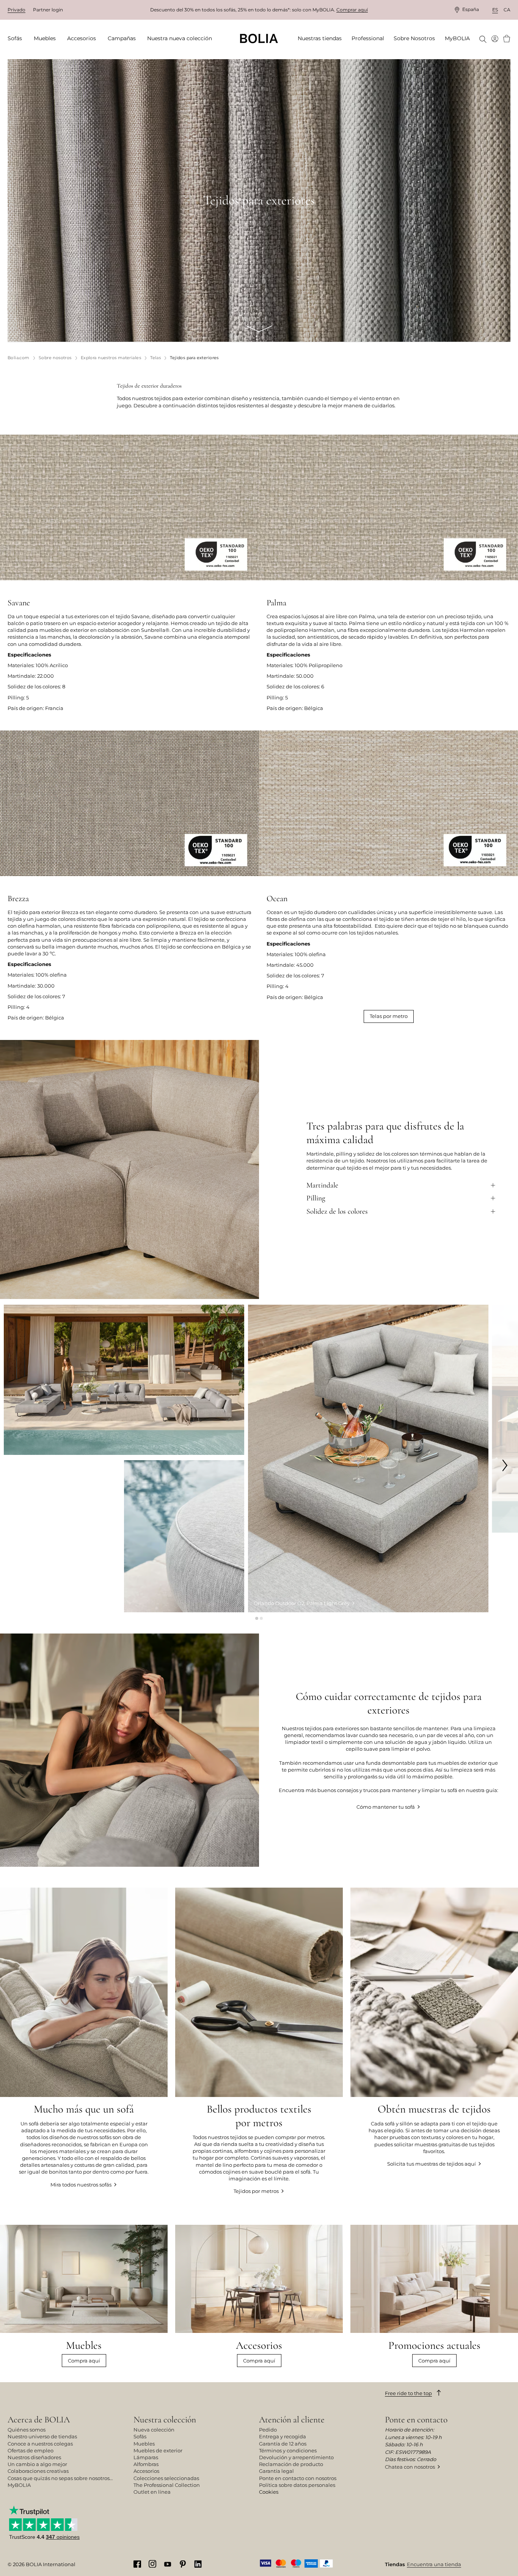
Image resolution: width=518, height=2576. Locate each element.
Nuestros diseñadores (34, 2457)
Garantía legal (276, 2471)
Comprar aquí (352, 10)
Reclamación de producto (291, 2464)
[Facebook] (137, 2564)
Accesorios (146, 2471)
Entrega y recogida (283, 2436)
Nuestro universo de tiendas (42, 2436)
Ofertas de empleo (31, 2450)
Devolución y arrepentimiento (296, 2457)
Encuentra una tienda (434, 2564)
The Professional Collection (167, 2485)
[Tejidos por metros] (259, 2041)
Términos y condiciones (288, 2450)
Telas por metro (389, 1016)
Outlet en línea (152, 2492)
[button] (257, 1618)
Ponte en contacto (416, 2420)
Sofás (140, 2436)
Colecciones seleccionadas (166, 2478)
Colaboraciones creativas (38, 2471)
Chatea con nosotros (410, 2467)
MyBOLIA (19, 2485)
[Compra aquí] (259, 2296)
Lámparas (146, 2457)
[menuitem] (17, 39)
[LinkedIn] (198, 2564)
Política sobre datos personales (297, 2485)
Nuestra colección (165, 2420)
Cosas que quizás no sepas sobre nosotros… (60, 2478)
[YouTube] (168, 2563)
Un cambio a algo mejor (37, 2464)
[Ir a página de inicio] (259, 38)
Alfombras (146, 2464)
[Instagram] (152, 2563)
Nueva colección (154, 2430)
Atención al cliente (292, 2420)
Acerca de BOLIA (39, 2420)
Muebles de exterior (158, 2450)
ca (507, 10)
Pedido (268, 2430)
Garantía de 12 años (283, 2444)
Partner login (48, 10)
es (495, 10)
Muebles (144, 2444)
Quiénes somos (27, 2430)
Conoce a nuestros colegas (40, 2444)
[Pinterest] (183, 2564)
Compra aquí (84, 2361)
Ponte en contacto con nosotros (298, 2478)
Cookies (269, 2492)
